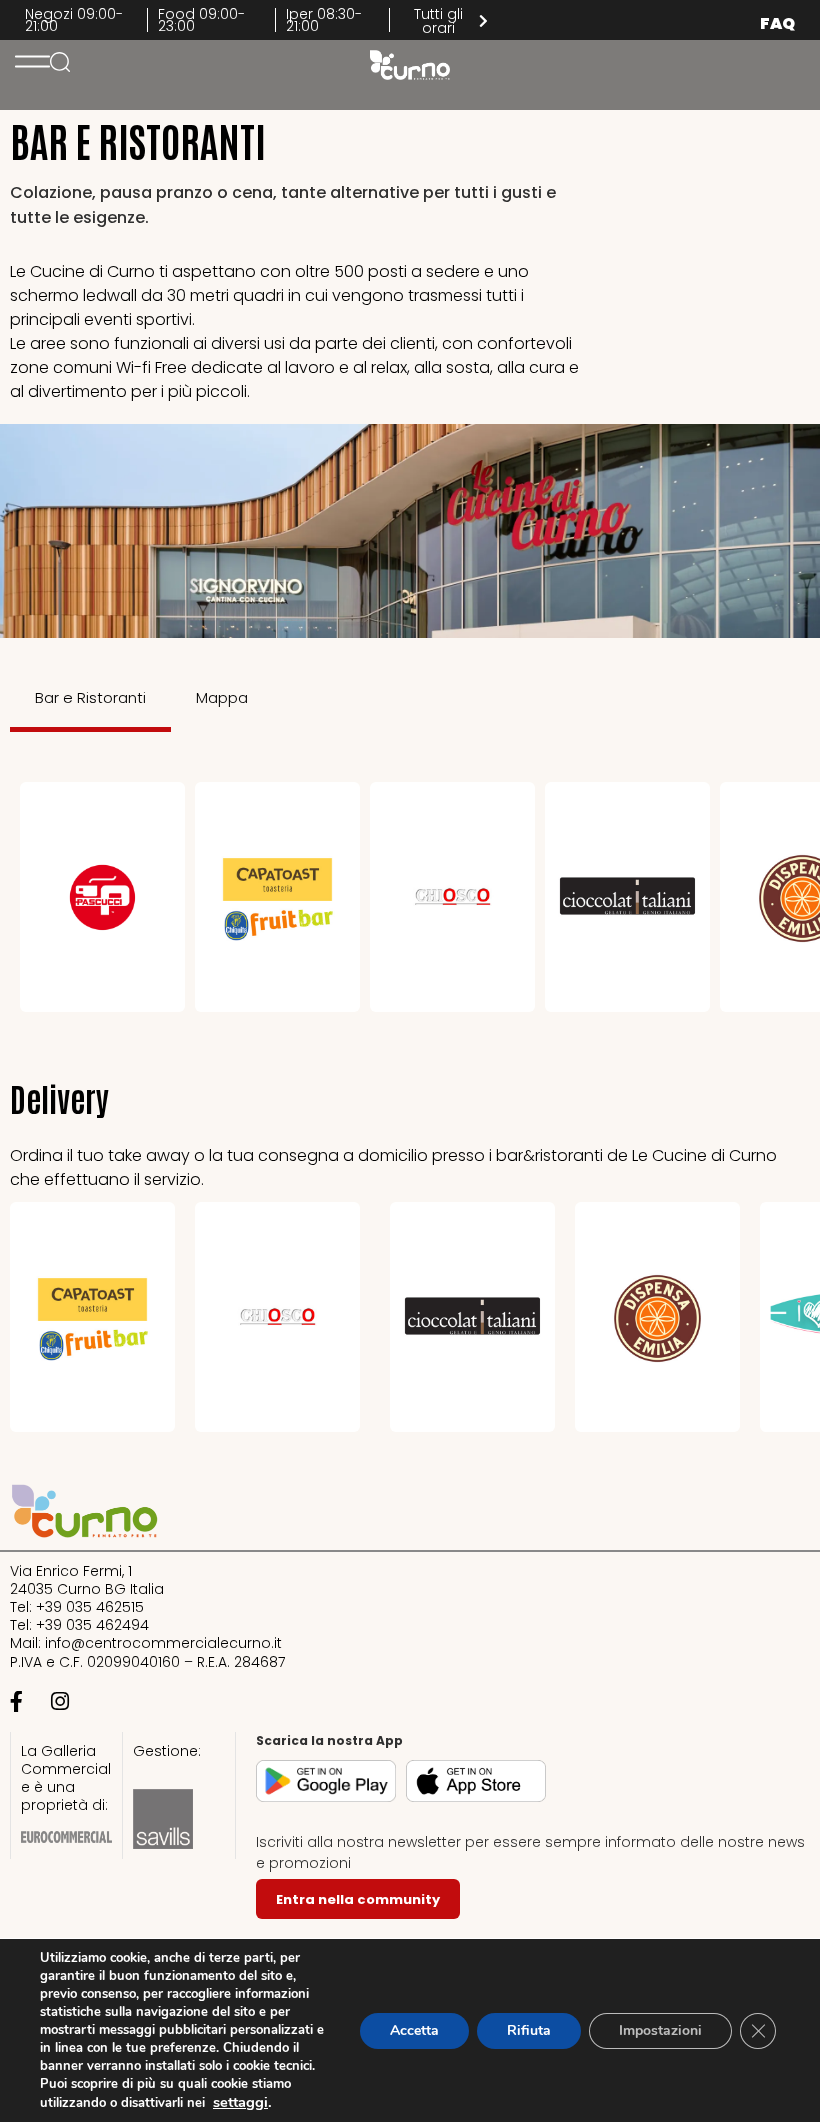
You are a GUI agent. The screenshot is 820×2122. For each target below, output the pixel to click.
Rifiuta (529, 2030)
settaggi (240, 2102)
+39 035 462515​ (90, 1607)
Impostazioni (660, 2030)
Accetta (414, 2030)
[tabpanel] (410, 897)
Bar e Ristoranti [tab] (90, 697)
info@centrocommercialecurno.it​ (163, 1643)
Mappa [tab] (222, 697)
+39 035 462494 (92, 1625)
